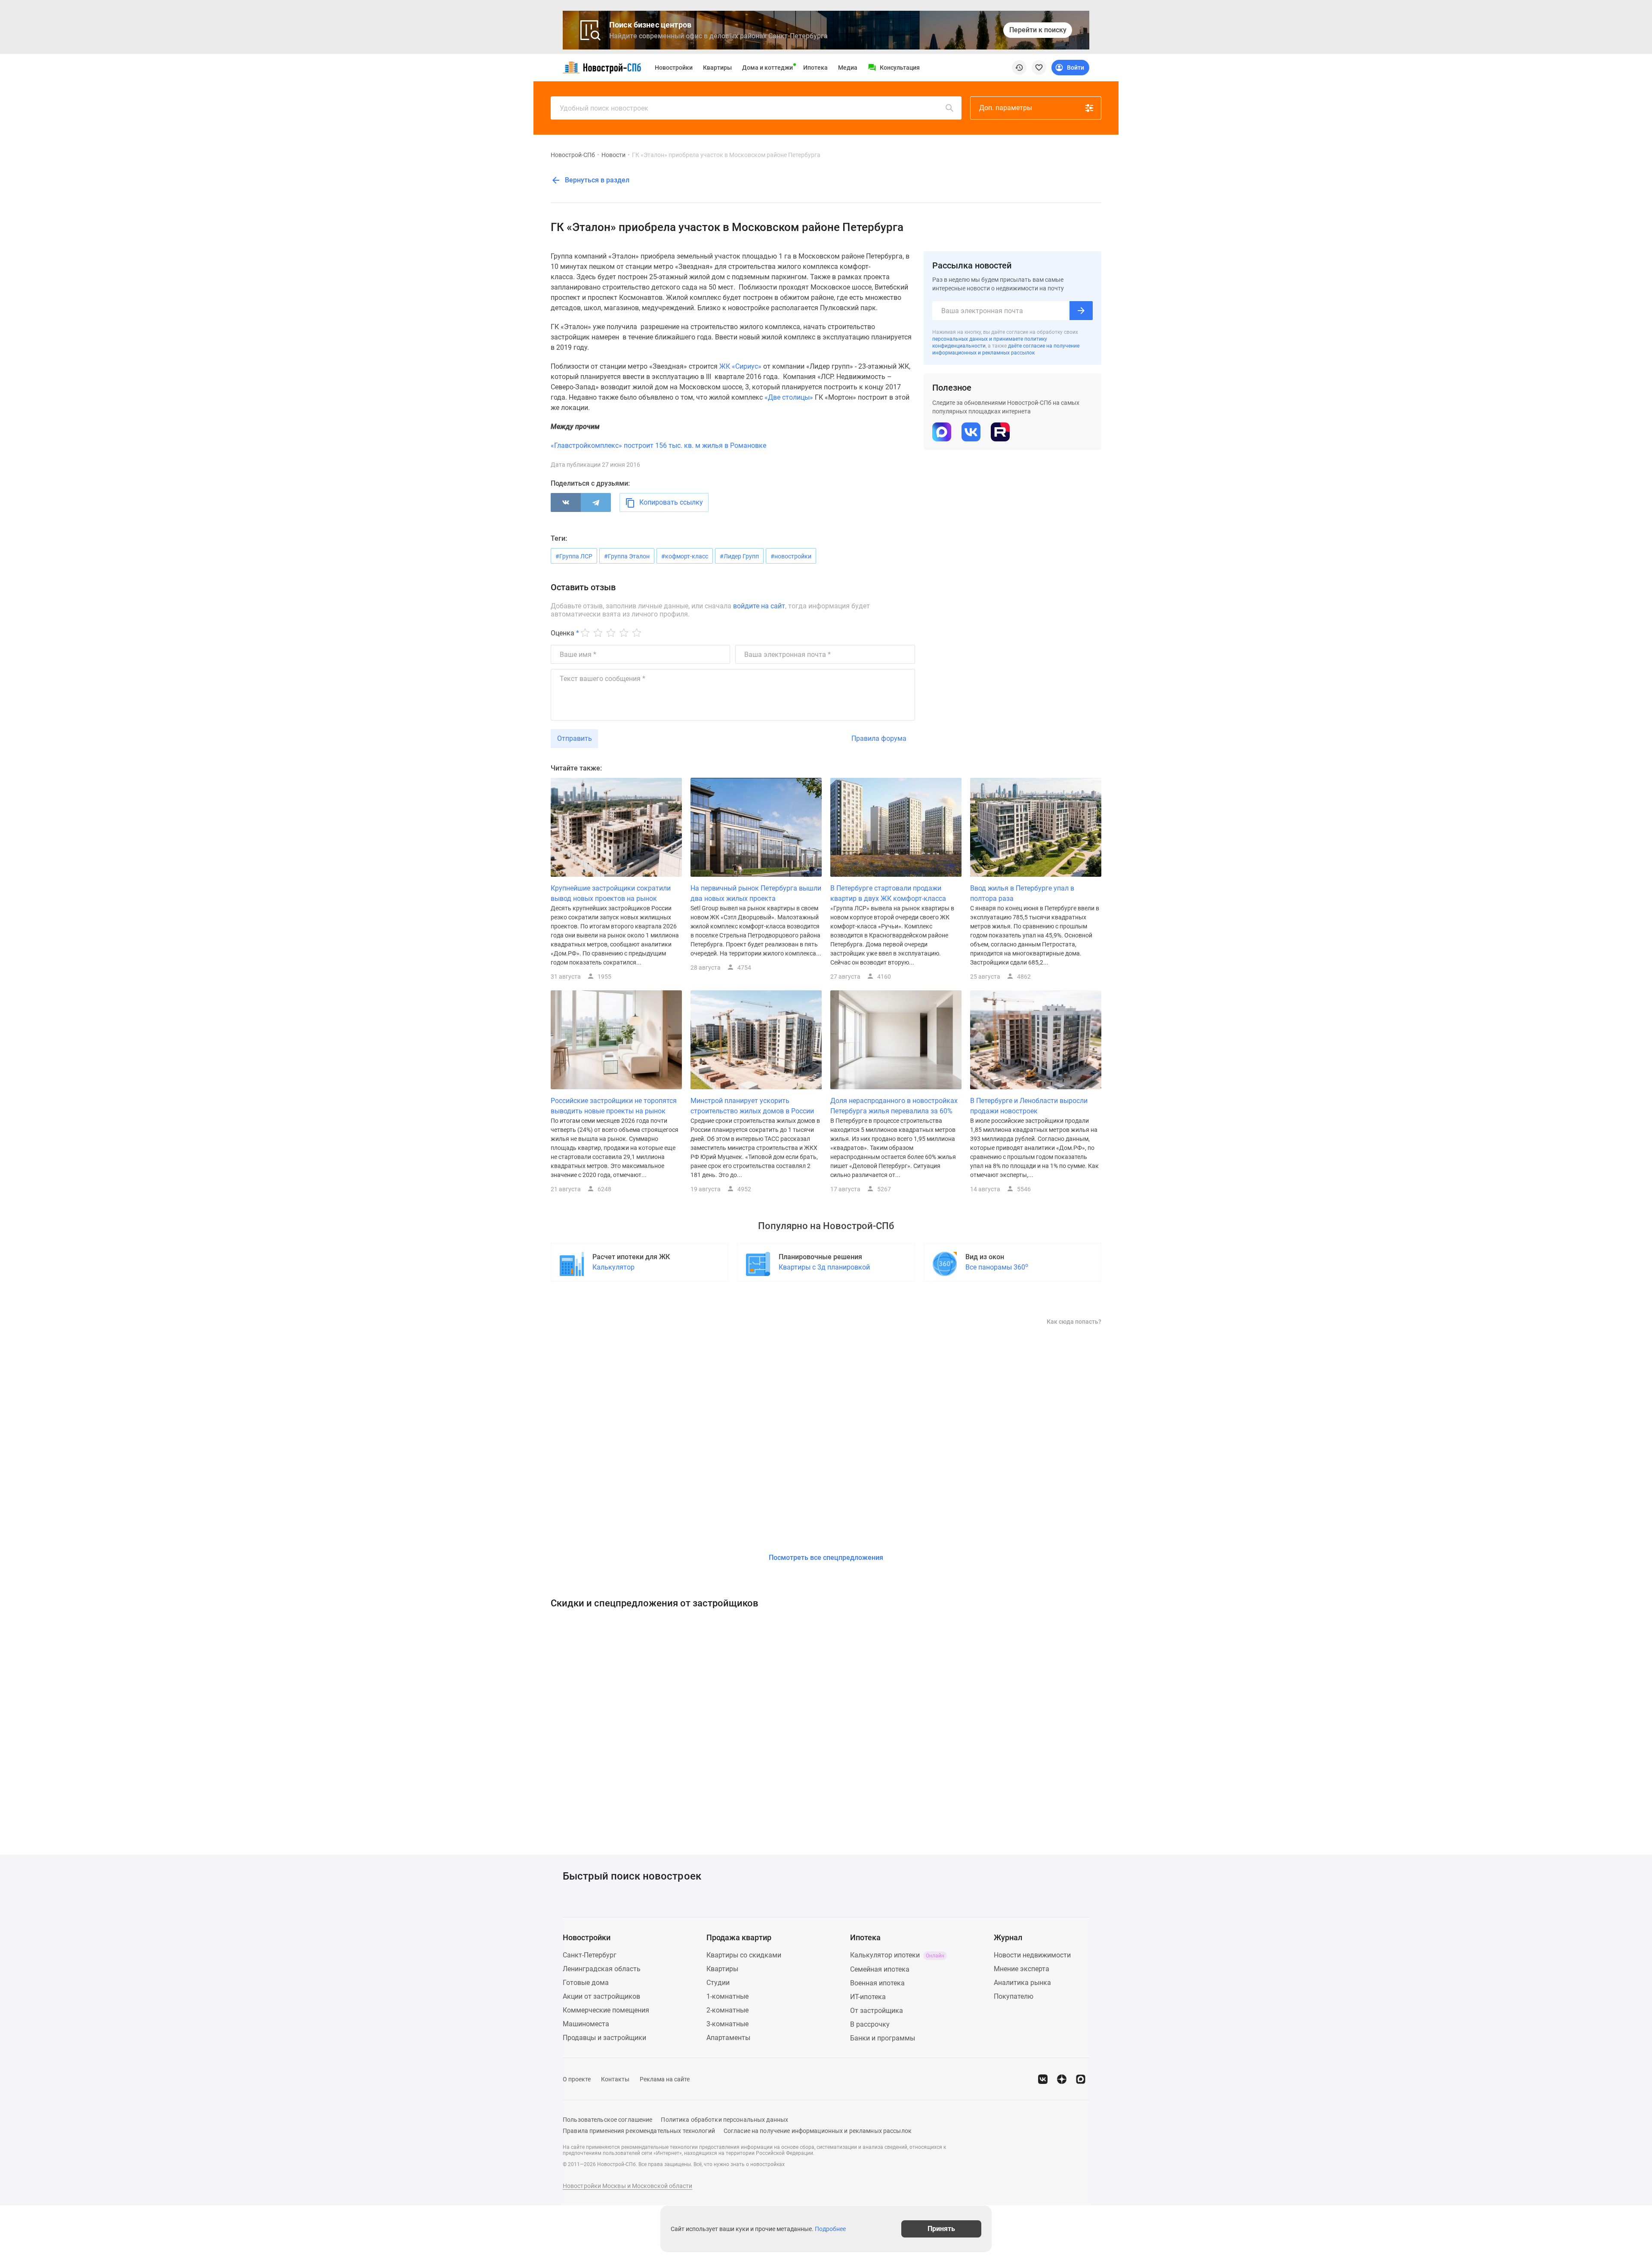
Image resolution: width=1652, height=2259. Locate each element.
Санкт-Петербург (590, 1955)
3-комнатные (727, 2024)
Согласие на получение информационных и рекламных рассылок (818, 2131)
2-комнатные (727, 2010)
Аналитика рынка (1022, 1983)
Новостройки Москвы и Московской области (628, 2186)
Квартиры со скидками (744, 1955)
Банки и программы (883, 2038)
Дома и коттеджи (767, 68)
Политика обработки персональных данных (724, 2120)
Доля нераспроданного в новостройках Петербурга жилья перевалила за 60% (894, 1106)
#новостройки (791, 556)
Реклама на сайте (665, 2079)
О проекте (577, 2079)
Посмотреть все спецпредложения (826, 1558)
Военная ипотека (877, 1983)
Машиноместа (586, 2024)
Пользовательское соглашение (607, 2120)
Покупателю (1014, 1996)
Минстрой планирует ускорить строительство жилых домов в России (752, 1106)
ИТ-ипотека (868, 1997)
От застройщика (877, 2011)
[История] (1019, 68)
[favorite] (1039, 68)
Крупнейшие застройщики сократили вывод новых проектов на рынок (611, 893)
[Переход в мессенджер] (1081, 2079)
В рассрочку (870, 2024)
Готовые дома (586, 1983)
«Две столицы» (789, 397)
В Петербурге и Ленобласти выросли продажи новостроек (1029, 1106)
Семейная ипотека (880, 1969)
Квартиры (717, 68)
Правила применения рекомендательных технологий (639, 2131)
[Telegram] (596, 502)
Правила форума (879, 738)
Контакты (615, 2079)
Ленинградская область (602, 1969)
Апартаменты (728, 2038)
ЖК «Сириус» (740, 366)
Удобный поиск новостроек (604, 108)
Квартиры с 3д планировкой (824, 1267)
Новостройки (674, 68)
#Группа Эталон (627, 556)
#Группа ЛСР (574, 556)
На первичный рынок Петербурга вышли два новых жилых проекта (756, 893)
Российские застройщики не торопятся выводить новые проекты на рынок (614, 1106)
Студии (718, 1983)
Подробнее (830, 2229)
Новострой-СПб (573, 155)
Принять (941, 2229)
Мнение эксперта (1022, 1969)
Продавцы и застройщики (604, 2038)
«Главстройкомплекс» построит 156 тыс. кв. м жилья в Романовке (658, 445)
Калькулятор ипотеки (897, 1955)
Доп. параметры (1006, 108)
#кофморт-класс (685, 556)
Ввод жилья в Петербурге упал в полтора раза (1022, 893)
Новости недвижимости (1032, 1955)
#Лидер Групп (739, 556)
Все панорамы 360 (997, 1267)
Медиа (848, 68)
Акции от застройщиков (601, 1996)
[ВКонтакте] (566, 502)
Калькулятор (613, 1267)
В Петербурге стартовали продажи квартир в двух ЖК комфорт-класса (888, 893)
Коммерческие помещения (606, 2010)
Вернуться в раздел (596, 180)
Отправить (575, 738)
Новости (613, 155)
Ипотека (815, 68)
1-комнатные (727, 1996)
